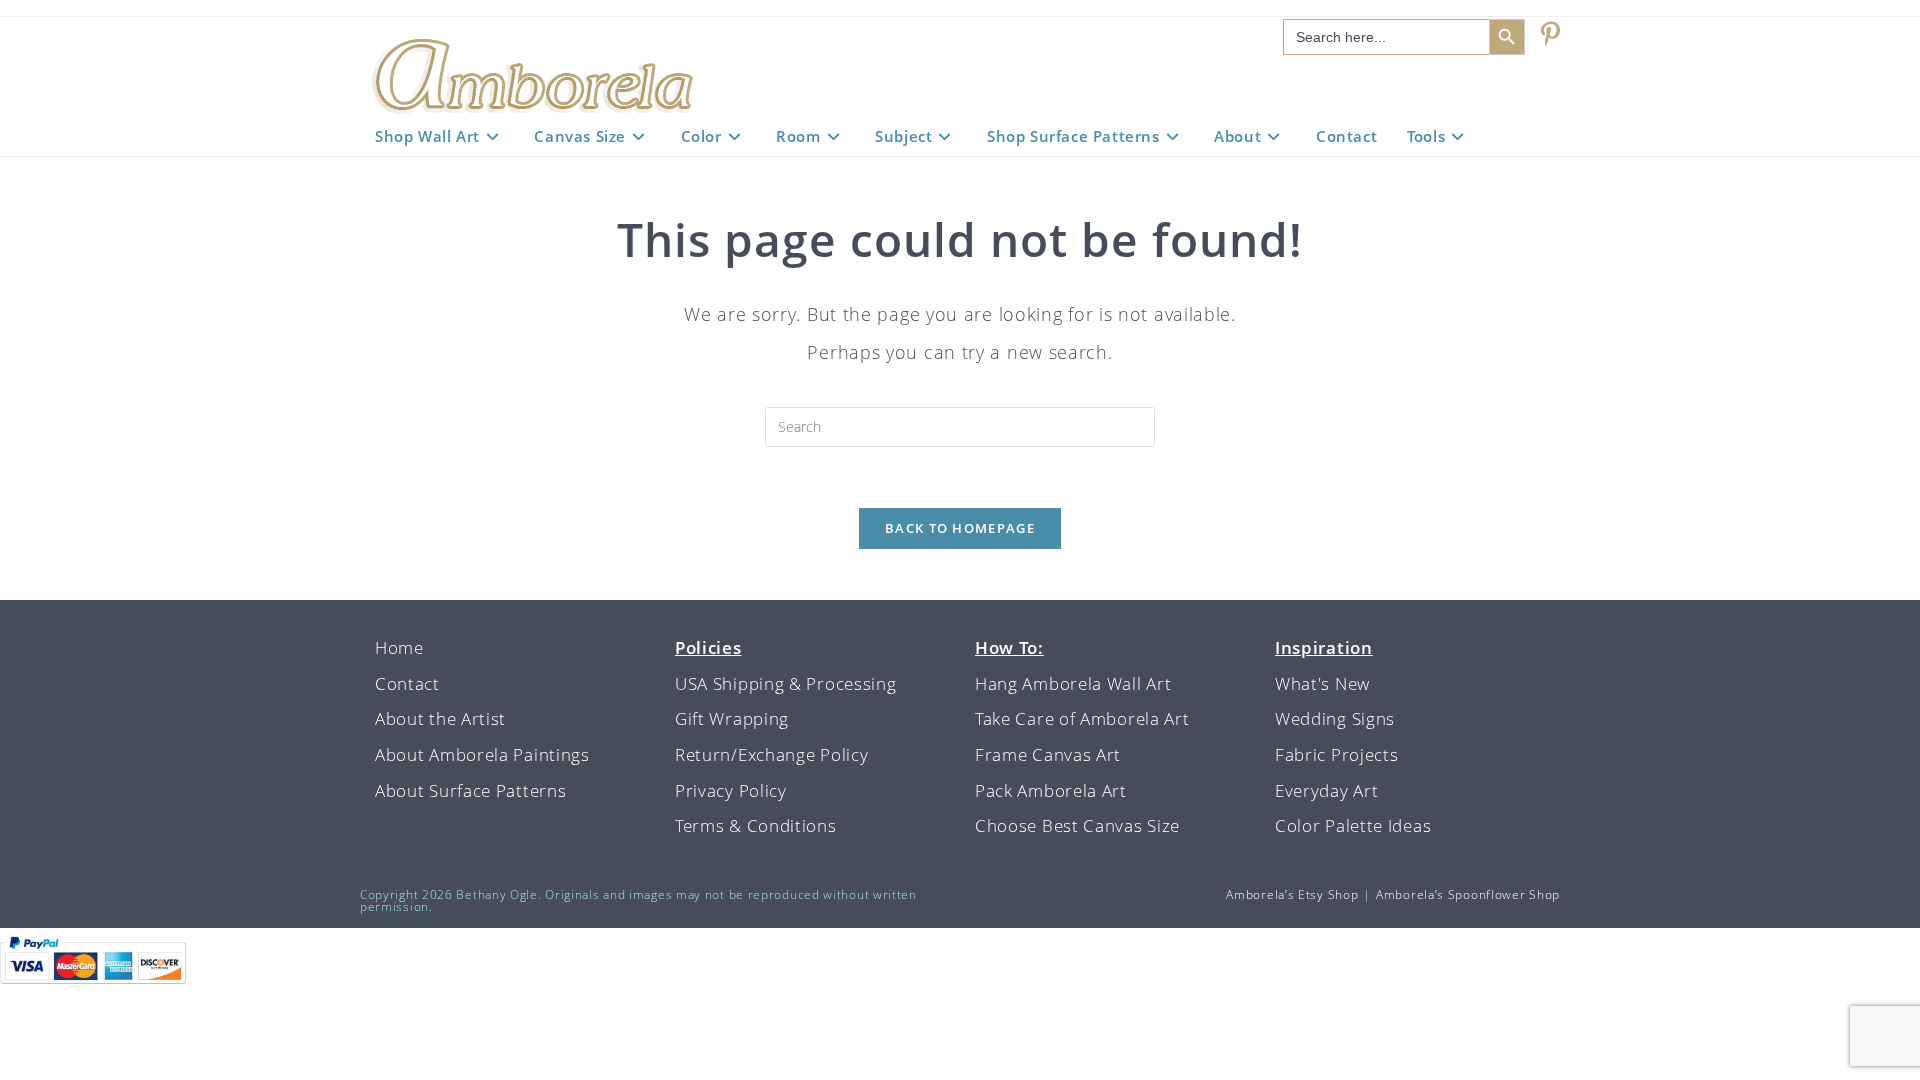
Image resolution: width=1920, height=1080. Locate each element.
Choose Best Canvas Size (1077, 825)
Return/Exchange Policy (771, 754)
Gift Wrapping (732, 718)
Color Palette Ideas (1353, 825)
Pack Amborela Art (1051, 790)
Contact (407, 683)
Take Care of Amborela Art (1082, 718)
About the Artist (440, 718)
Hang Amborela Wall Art (1073, 683)
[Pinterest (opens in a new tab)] (1550, 34)
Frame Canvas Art (1048, 754)
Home (399, 647)
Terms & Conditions (756, 825)
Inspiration (1324, 647)
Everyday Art (1326, 790)
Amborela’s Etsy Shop (1292, 894)
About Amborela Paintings (482, 754)
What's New (1322, 683)
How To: (1009, 647)
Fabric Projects (1337, 754)
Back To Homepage (960, 528)
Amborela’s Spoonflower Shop (1468, 894)
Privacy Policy (731, 790)
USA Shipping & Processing (786, 683)
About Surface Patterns (470, 790)
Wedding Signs (1335, 718)
